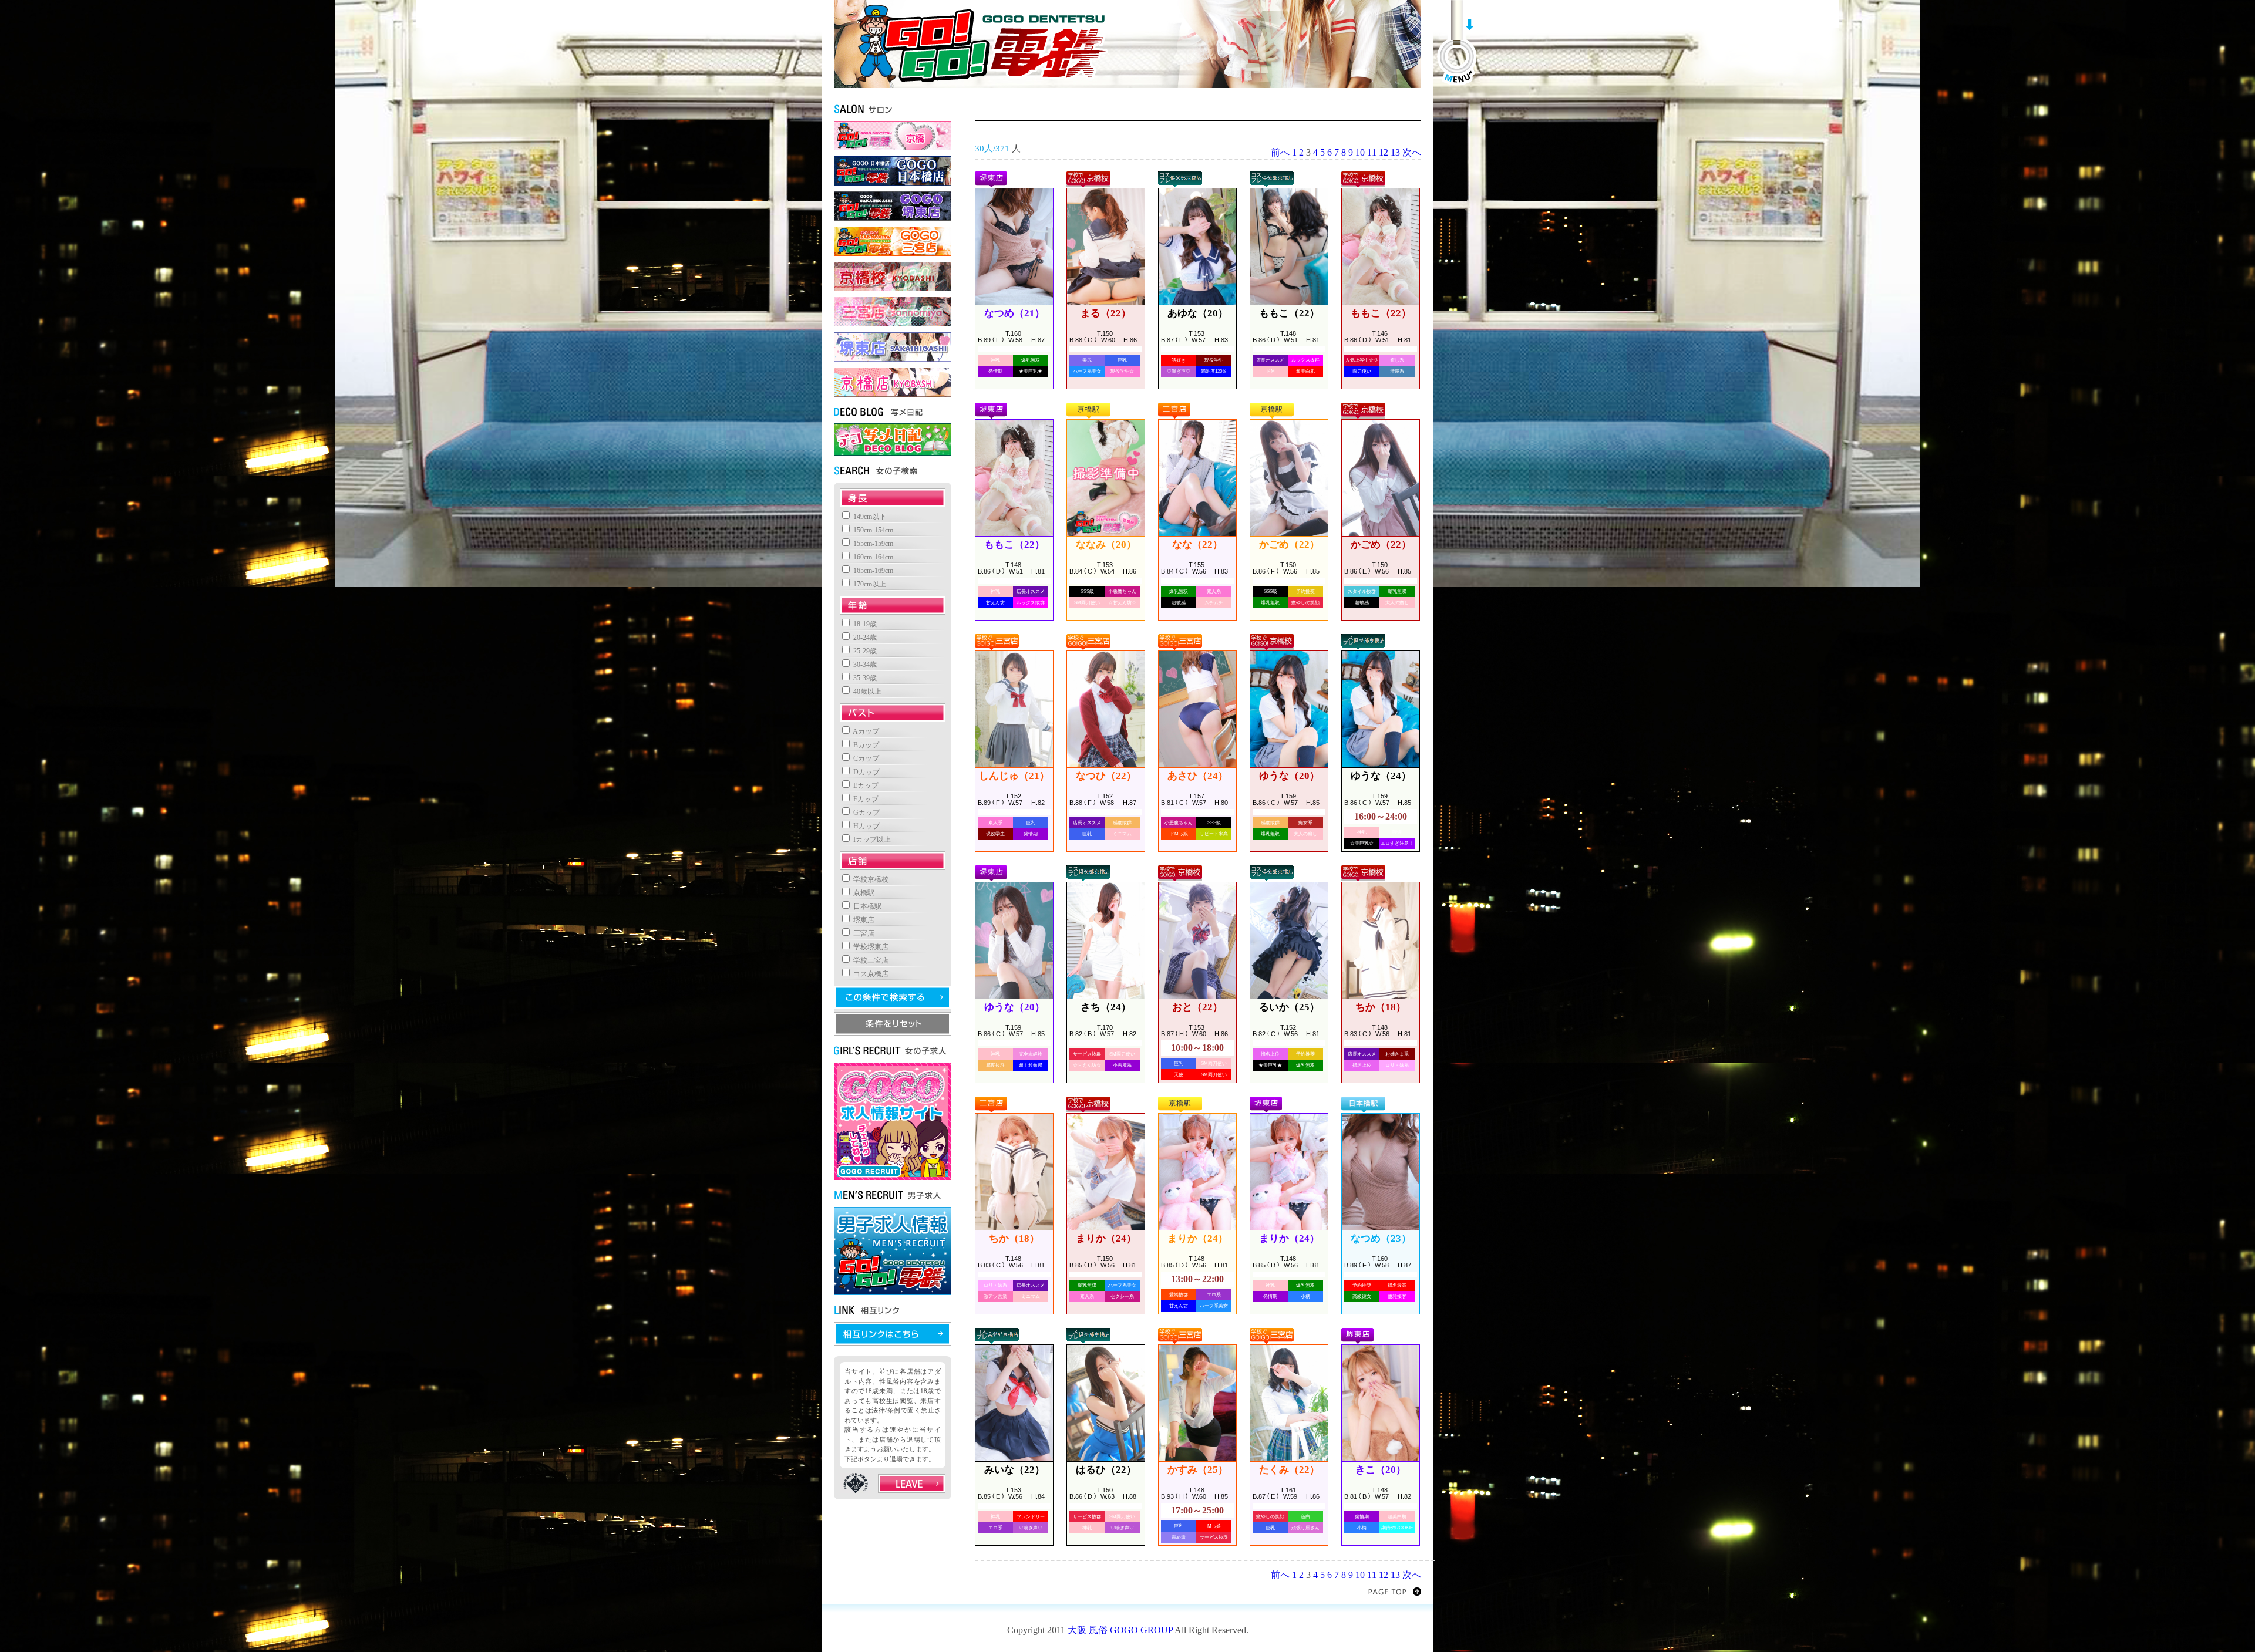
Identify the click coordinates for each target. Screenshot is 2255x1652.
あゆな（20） (1198, 313)
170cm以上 (869, 584)
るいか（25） (1289, 1007)
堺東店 (863, 920)
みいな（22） (1014, 1470)
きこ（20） (1381, 1470)
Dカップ (866, 772)
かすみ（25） (1198, 1470)
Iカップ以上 (871, 840)
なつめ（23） (1381, 1238)
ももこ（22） (1289, 313)
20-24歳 (864, 638)
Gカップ (866, 812)
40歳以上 (866, 692)
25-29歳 (864, 651)
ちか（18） (1381, 1007)
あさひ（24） (1198, 776)
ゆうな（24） (1381, 776)
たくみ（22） (1289, 1470)
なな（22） (1197, 545)
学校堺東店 (870, 947)
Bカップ (865, 745)
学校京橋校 (870, 879)
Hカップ (866, 826)
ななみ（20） (1106, 545)
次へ (1412, 152)
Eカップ (865, 785)
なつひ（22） (1106, 776)
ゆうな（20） (1289, 776)
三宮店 (863, 933)
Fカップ (865, 799)
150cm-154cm (872, 530)
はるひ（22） (1106, 1470)
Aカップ (865, 731)
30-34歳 (864, 665)
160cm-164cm (872, 557)
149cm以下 (869, 517)
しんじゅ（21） (1014, 776)
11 (1372, 152)
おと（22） (1197, 1007)
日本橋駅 (866, 906)
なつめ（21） (1014, 313)
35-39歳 (864, 678)
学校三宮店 (870, 960)
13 (1395, 152)
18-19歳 (864, 624)
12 (1384, 152)
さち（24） (1106, 1007)
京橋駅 (863, 893)
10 (1360, 152)
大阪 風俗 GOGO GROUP (1120, 1630)
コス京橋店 (870, 974)
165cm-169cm (872, 571)
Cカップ (865, 758)
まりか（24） (1106, 1238)
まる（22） (1106, 313)
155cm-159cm (872, 544)
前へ (1280, 152)
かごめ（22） (1289, 545)
